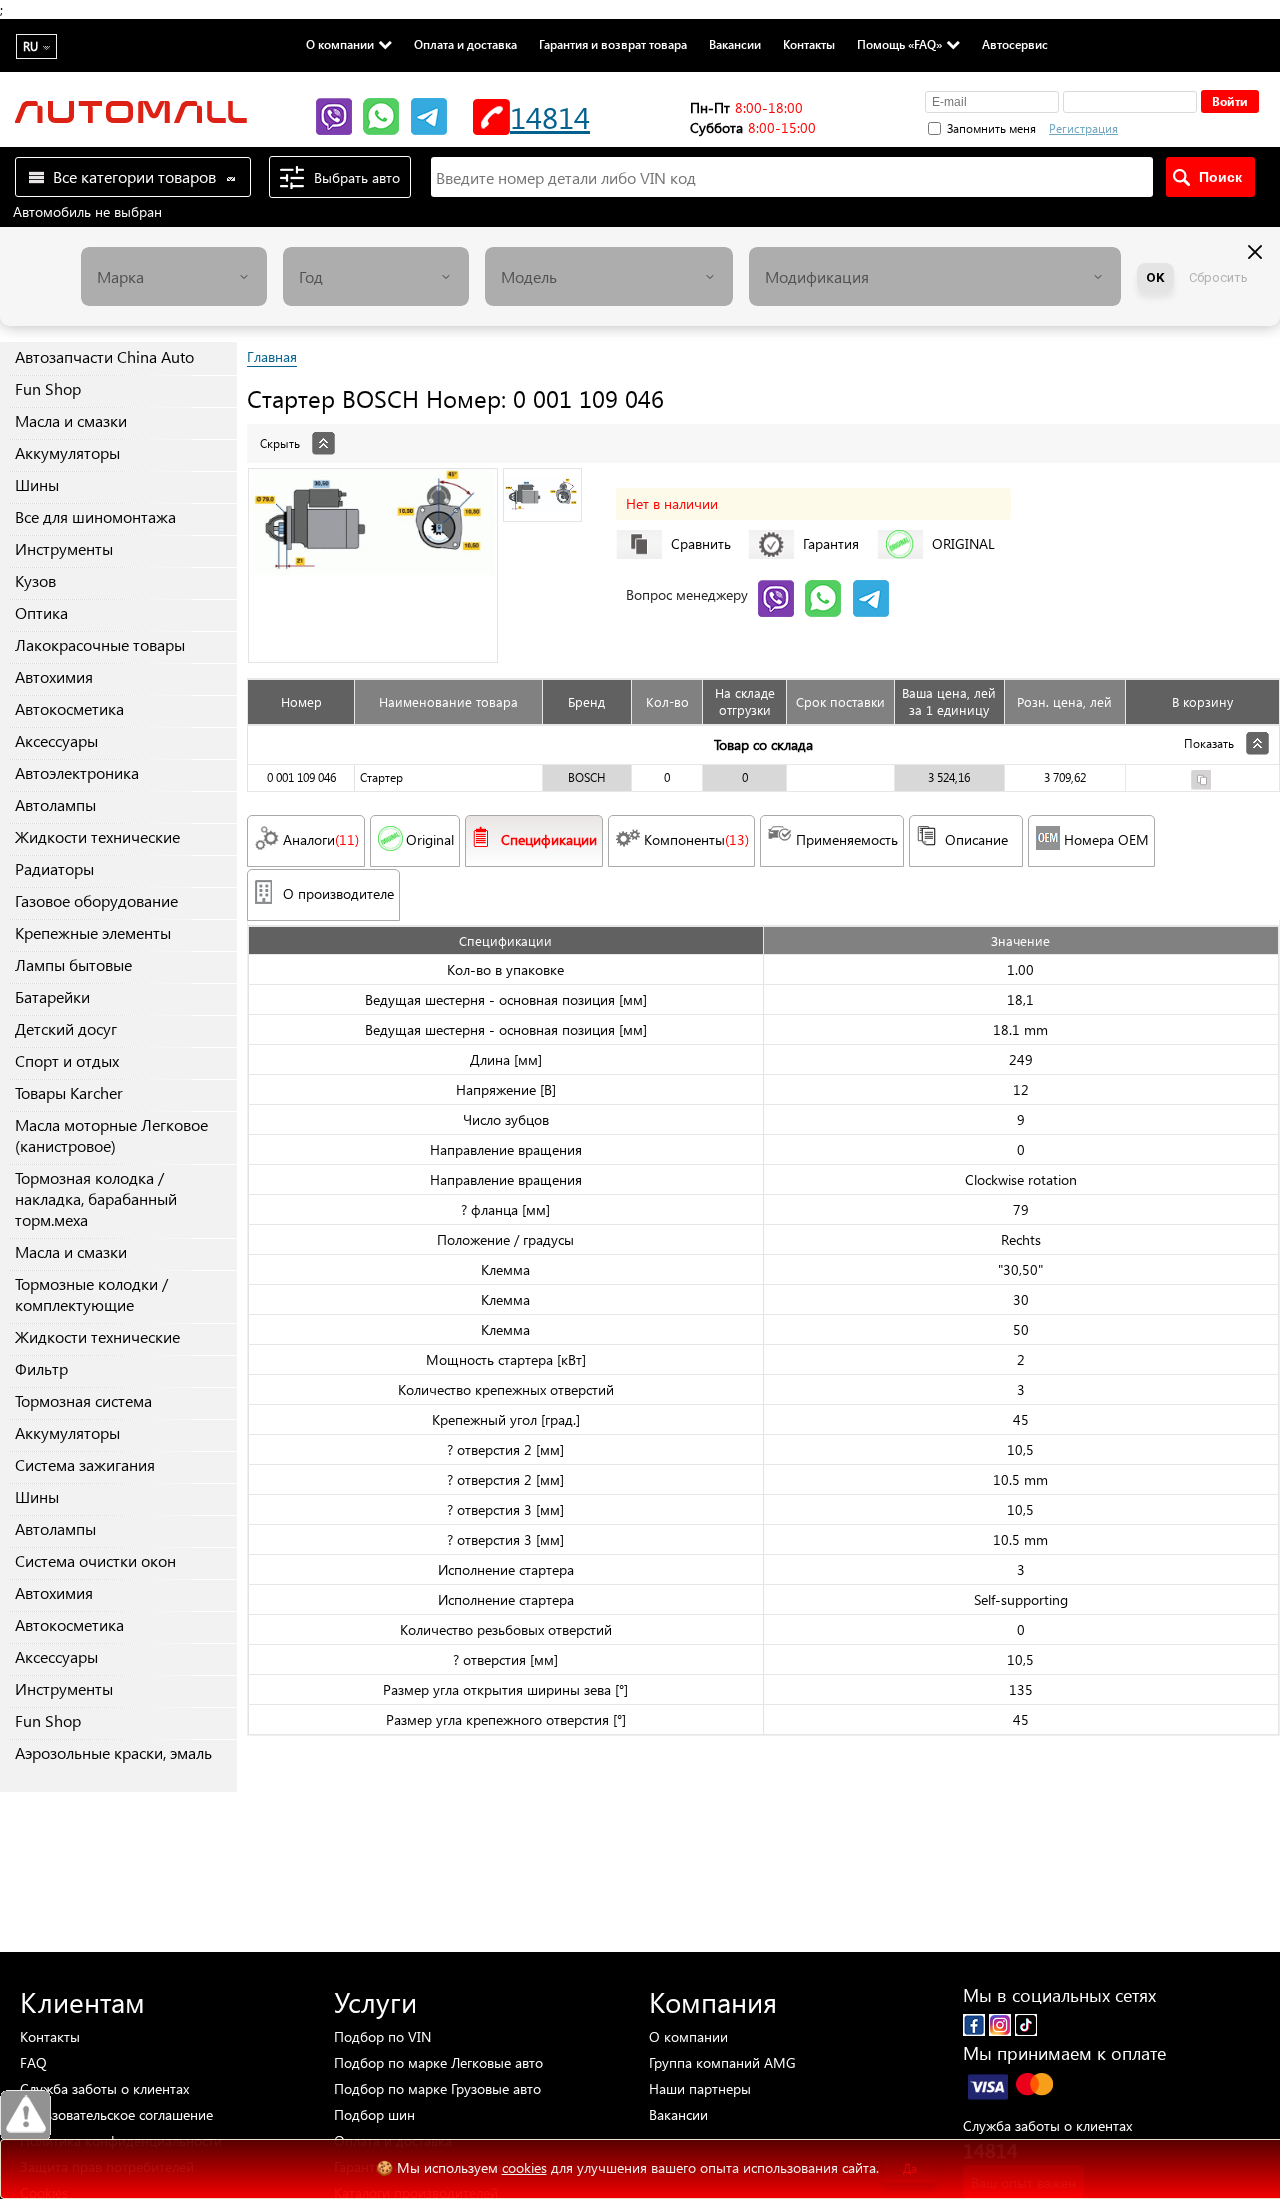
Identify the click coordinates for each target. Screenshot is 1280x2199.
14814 (550, 116)
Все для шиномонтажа (95, 516)
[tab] (763, 433)
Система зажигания (85, 1464)
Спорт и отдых (67, 1060)
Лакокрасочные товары (100, 644)
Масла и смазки (71, 420)
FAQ (33, 2062)
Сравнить (701, 543)
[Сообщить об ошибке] (25, 2115)
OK (1155, 277)
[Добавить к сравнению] (1201, 782)
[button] (1189, 126)
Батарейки (52, 996)
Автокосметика (69, 708)
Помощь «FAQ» (899, 44)
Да (910, 2168)
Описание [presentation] (976, 839)
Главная (272, 356)
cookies (524, 2167)
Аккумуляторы (67, 452)
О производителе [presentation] (338, 893)
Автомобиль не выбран (87, 211)
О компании (340, 44)
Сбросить (1218, 277)
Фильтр (41, 1368)
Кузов (35, 580)
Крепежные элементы (93, 932)
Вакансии (735, 44)
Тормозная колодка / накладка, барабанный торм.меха (96, 1198)
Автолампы (55, 804)
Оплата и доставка (465, 44)
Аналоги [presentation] (321, 839)
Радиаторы (54, 868)
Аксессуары (56, 740)
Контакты (809, 44)
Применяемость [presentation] (847, 839)
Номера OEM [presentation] (1106, 839)
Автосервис (1015, 44)
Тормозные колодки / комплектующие (91, 1294)
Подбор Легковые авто (438, 2062)
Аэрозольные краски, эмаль (113, 1752)
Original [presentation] (430, 839)
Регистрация (1083, 128)
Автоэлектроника (77, 772)
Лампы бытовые (73, 964)
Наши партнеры (700, 2088)
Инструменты (64, 548)
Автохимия (54, 676)
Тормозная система (83, 1400)
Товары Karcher (69, 1092)
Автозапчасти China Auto (104, 356)
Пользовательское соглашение (116, 2114)
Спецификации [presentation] (549, 839)
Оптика (41, 612)
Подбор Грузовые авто (437, 2088)
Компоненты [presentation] (696, 839)
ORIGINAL (963, 543)
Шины (37, 484)
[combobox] (174, 276)
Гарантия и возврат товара (613, 44)
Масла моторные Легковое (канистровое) (111, 1135)
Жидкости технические (97, 836)
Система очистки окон (95, 1560)
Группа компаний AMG (722, 2062)
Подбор (382, 2036)
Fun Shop (48, 388)
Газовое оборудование (96, 900)
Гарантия (831, 543)
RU (30, 46)
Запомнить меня (991, 128)
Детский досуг (66, 1028)
